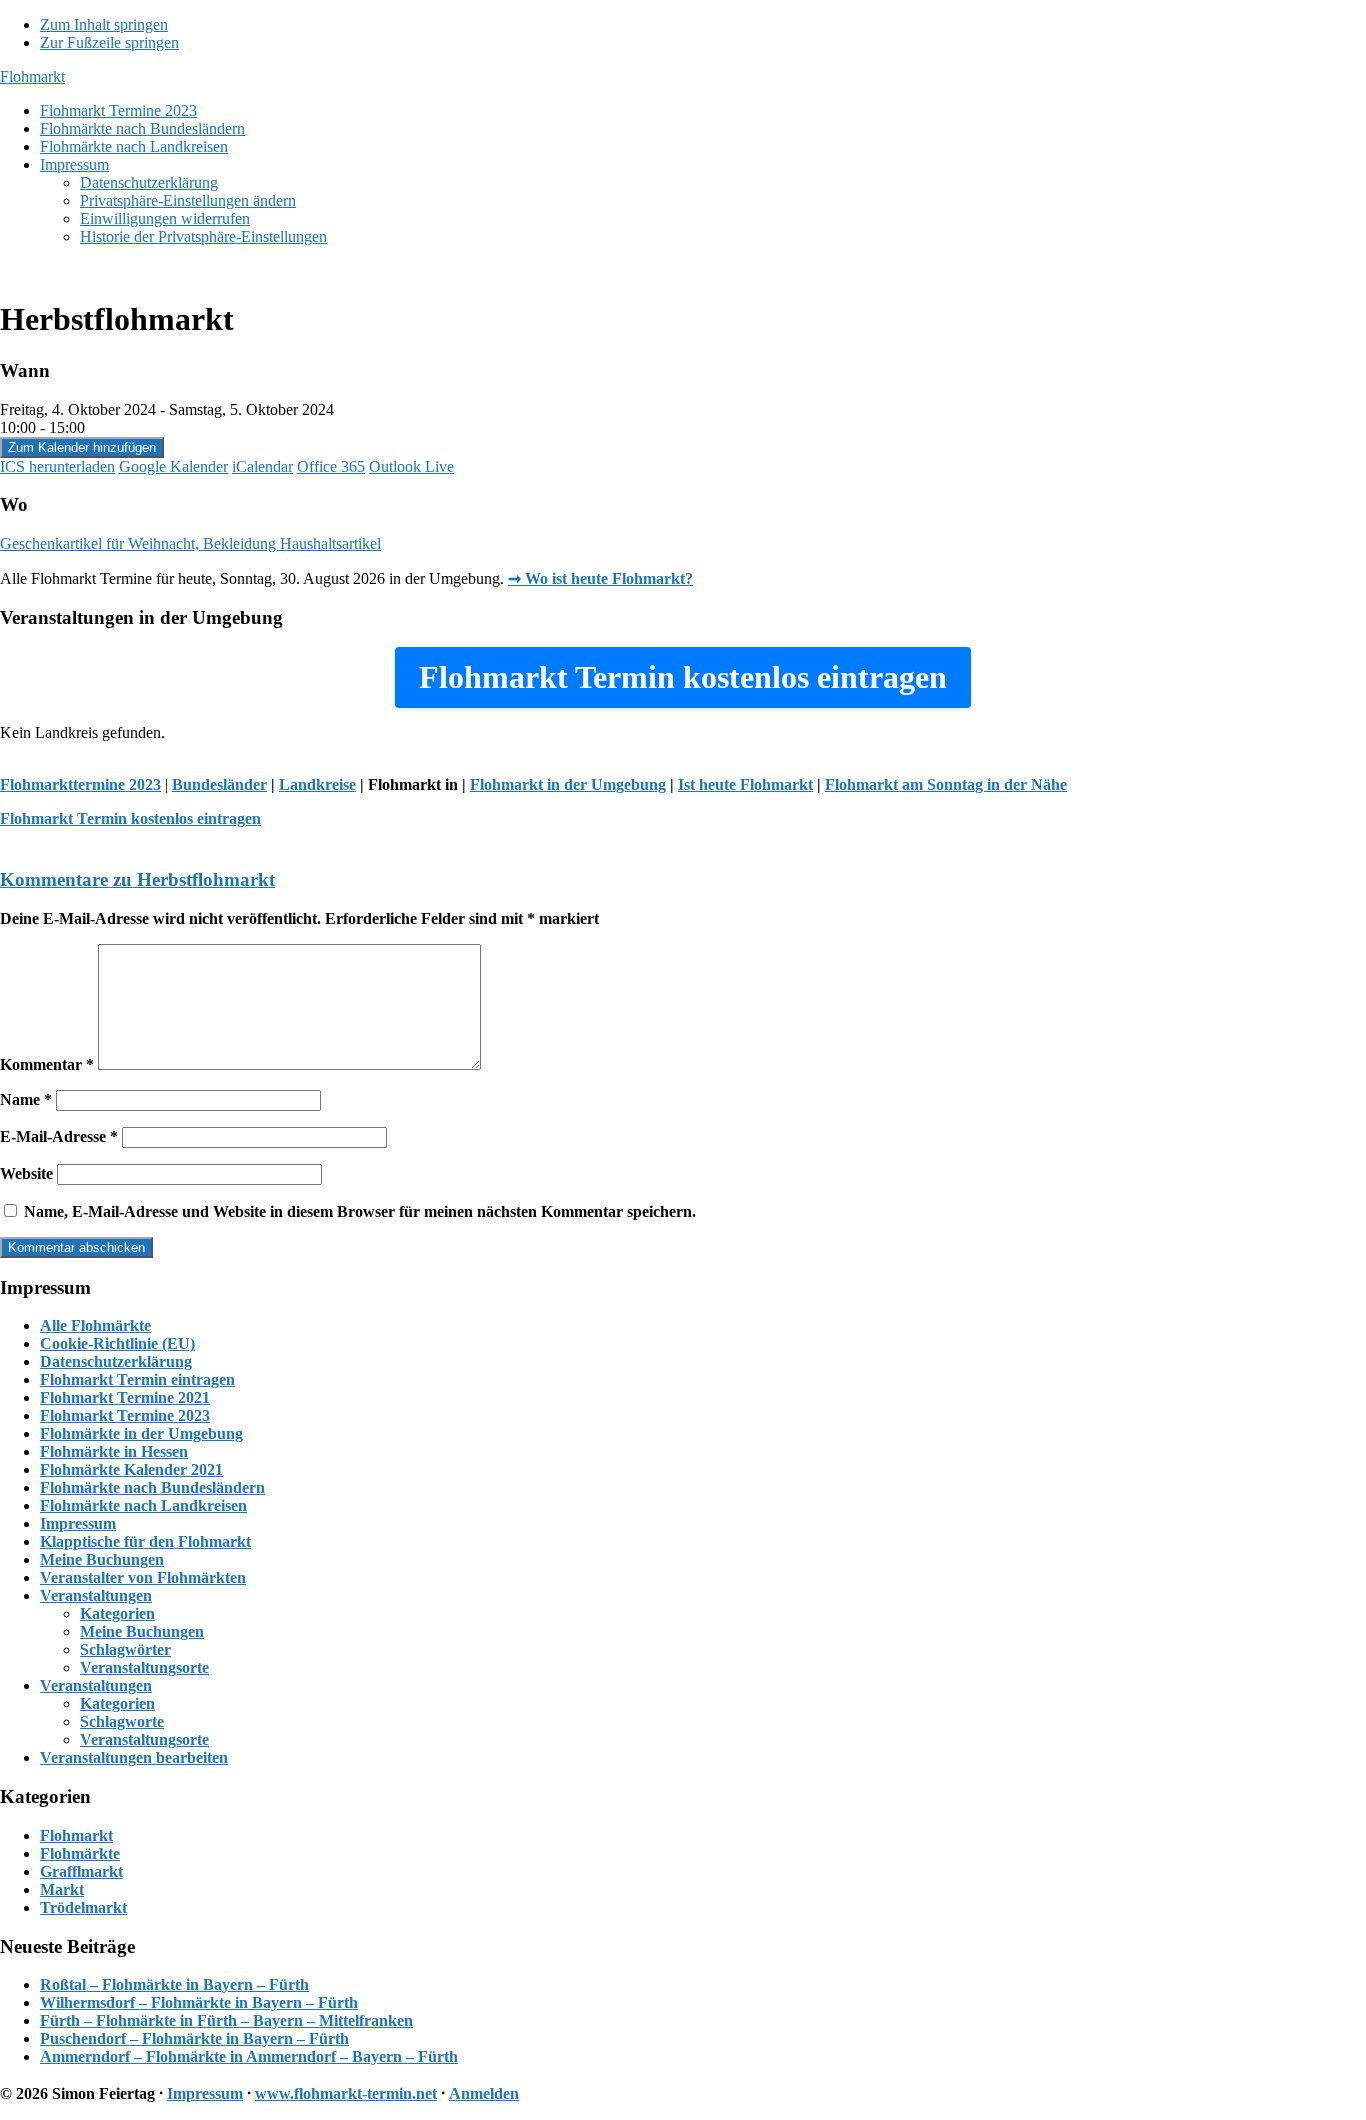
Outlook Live (411, 466)
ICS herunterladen (57, 466)
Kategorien (117, 1613)
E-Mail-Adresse (59, 1136)
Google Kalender (173, 466)
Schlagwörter (125, 1649)
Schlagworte (122, 1721)
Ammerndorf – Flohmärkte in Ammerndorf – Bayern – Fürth (249, 2056)
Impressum (78, 1523)
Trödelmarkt (83, 1907)
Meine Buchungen (102, 1559)
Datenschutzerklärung (116, 1361)
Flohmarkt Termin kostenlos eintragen (130, 818)
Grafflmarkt (81, 1871)
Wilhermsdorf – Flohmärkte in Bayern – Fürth (199, 2002)
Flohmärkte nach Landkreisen (143, 1505)
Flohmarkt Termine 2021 (125, 1397)
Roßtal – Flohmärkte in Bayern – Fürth (174, 1984)
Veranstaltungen (96, 1595)
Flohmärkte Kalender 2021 (131, 1469)
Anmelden (484, 2093)
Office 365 (331, 466)
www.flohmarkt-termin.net (346, 2093)
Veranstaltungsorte (144, 1667)
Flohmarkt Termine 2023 (125, 1415)
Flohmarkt (32, 76)
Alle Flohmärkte (95, 1325)
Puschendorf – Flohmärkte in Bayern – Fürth (194, 2038)
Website (26, 1173)
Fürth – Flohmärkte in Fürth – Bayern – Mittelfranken (226, 2020)
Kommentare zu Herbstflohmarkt (137, 879)
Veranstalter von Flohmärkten (143, 1577)
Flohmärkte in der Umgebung (141, 1433)
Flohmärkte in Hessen (114, 1451)
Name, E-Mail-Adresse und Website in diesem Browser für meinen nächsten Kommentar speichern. (360, 1211)
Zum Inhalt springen (104, 24)
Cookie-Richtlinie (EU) (117, 1343)
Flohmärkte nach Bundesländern (152, 1487)
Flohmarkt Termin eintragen (137, 1379)
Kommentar (47, 1064)
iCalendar (262, 466)
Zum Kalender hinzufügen (82, 447)
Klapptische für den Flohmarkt (145, 1541)
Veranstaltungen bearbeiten (134, 1757)
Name (26, 1099)
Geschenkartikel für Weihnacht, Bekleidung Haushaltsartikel (190, 543)
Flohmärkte (80, 1853)
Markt (62, 1889)
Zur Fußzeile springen (109, 42)
